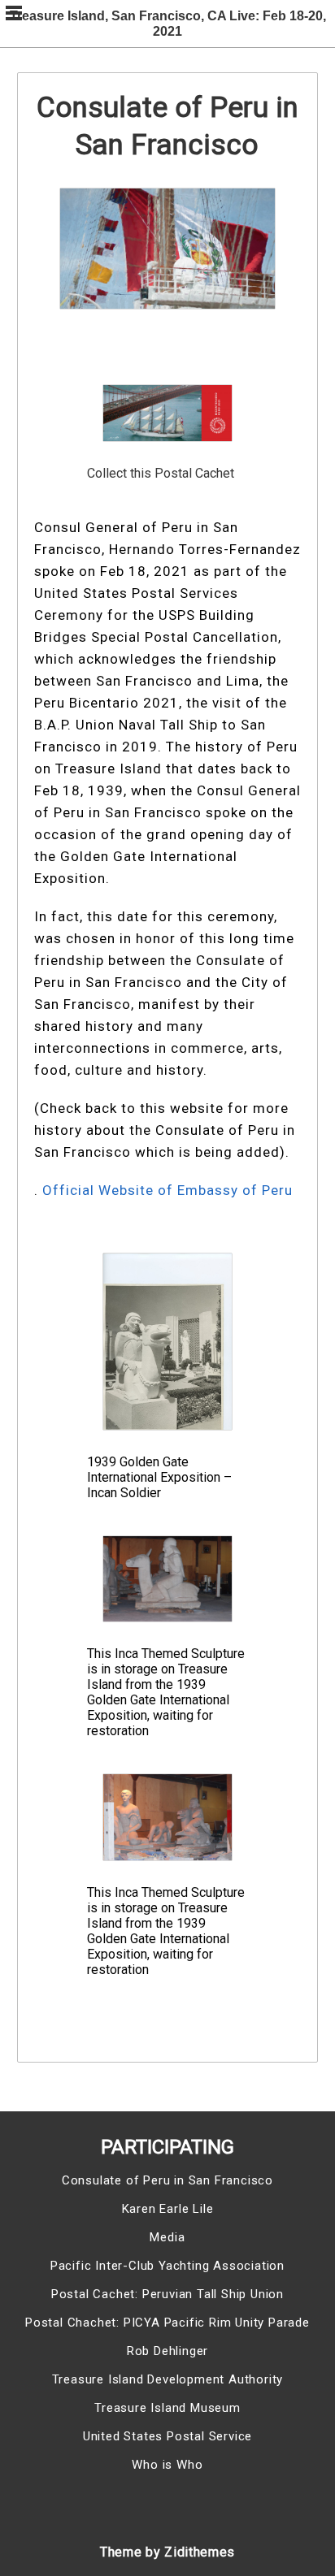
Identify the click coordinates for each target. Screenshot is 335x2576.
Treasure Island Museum (167, 2408)
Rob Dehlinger (167, 2351)
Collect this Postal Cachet (161, 473)
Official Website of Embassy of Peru (167, 1190)
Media (167, 2237)
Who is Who (167, 2465)
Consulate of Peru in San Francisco (167, 2180)
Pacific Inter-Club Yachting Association (167, 2266)
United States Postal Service (167, 2436)
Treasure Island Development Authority (168, 2379)
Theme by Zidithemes (167, 2552)
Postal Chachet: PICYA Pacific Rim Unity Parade (167, 2323)
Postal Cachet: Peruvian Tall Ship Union (167, 2294)
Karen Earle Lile (168, 2209)
